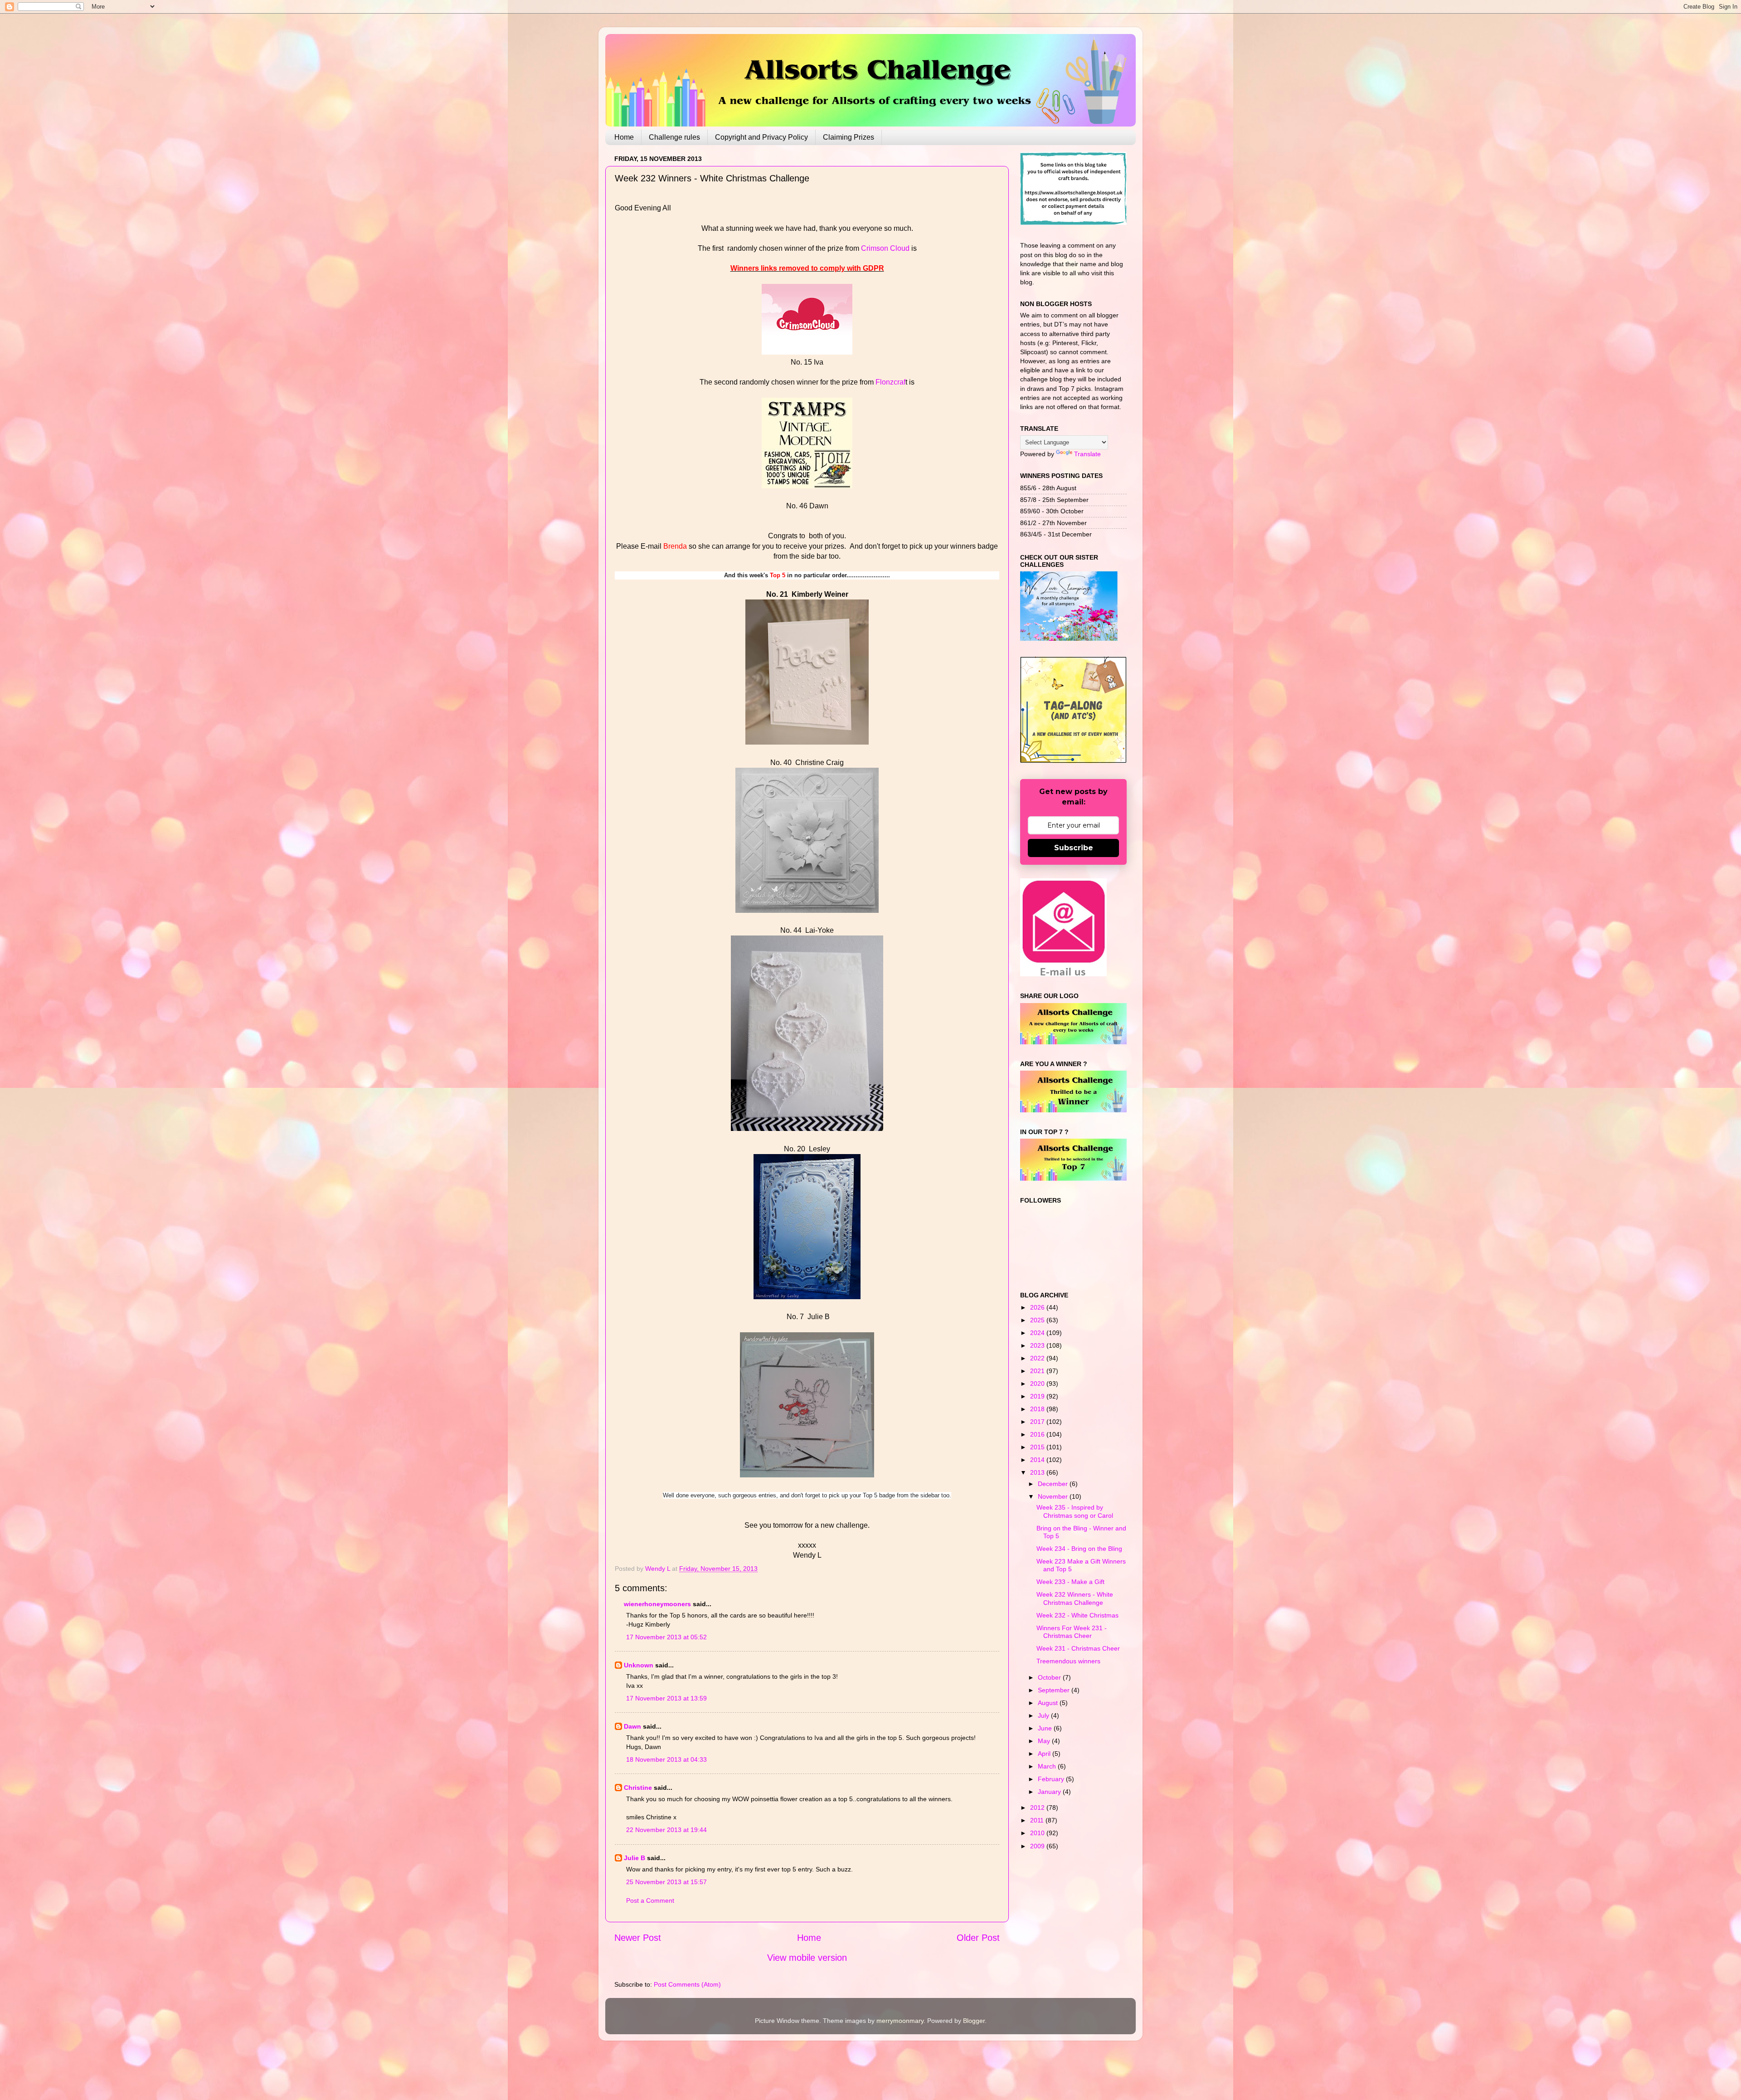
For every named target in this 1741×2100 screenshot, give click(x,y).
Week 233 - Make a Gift (1070, 1582)
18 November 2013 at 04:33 (666, 1759)
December (1054, 1484)
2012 (1038, 1808)
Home (624, 137)
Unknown (639, 1665)
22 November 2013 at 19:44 (666, 1830)
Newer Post (638, 1938)
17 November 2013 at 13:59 (666, 1698)
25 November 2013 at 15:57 (666, 1882)
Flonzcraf (890, 382)
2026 (1038, 1307)
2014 (1038, 1460)
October (1050, 1677)
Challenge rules (674, 137)
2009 (1038, 1846)
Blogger (974, 2021)
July (1044, 1715)
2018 (1038, 1409)
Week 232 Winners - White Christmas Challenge (1075, 1598)
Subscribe (1074, 848)
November (1054, 1496)
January (1050, 1792)
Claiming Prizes (849, 137)
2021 (1038, 1371)
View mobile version (807, 1958)
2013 (1038, 1472)
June (1046, 1728)
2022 (1038, 1358)
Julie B (635, 1858)
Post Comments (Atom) (687, 1984)
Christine (638, 1788)
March (1048, 1766)
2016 (1038, 1434)
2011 (1038, 1820)
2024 (1038, 1333)
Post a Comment (650, 1900)
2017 (1038, 1422)
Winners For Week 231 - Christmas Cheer (1072, 1632)
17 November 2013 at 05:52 (666, 1637)
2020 (1038, 1384)
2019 (1038, 1396)
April (1045, 1754)
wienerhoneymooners (657, 1604)
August (1049, 1703)
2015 (1038, 1447)
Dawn (632, 1726)
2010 (1038, 1833)
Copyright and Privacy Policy (761, 137)
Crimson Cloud (885, 248)
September (1055, 1690)
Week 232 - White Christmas (1077, 1615)
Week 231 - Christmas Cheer (1078, 1648)
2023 (1038, 1345)
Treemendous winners (1068, 1661)
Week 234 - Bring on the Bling (1079, 1549)
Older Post (978, 1938)
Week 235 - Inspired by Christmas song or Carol (1075, 1511)
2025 (1038, 1320)
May (1045, 1741)
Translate (1087, 454)
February (1052, 1779)
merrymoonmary (900, 2021)
